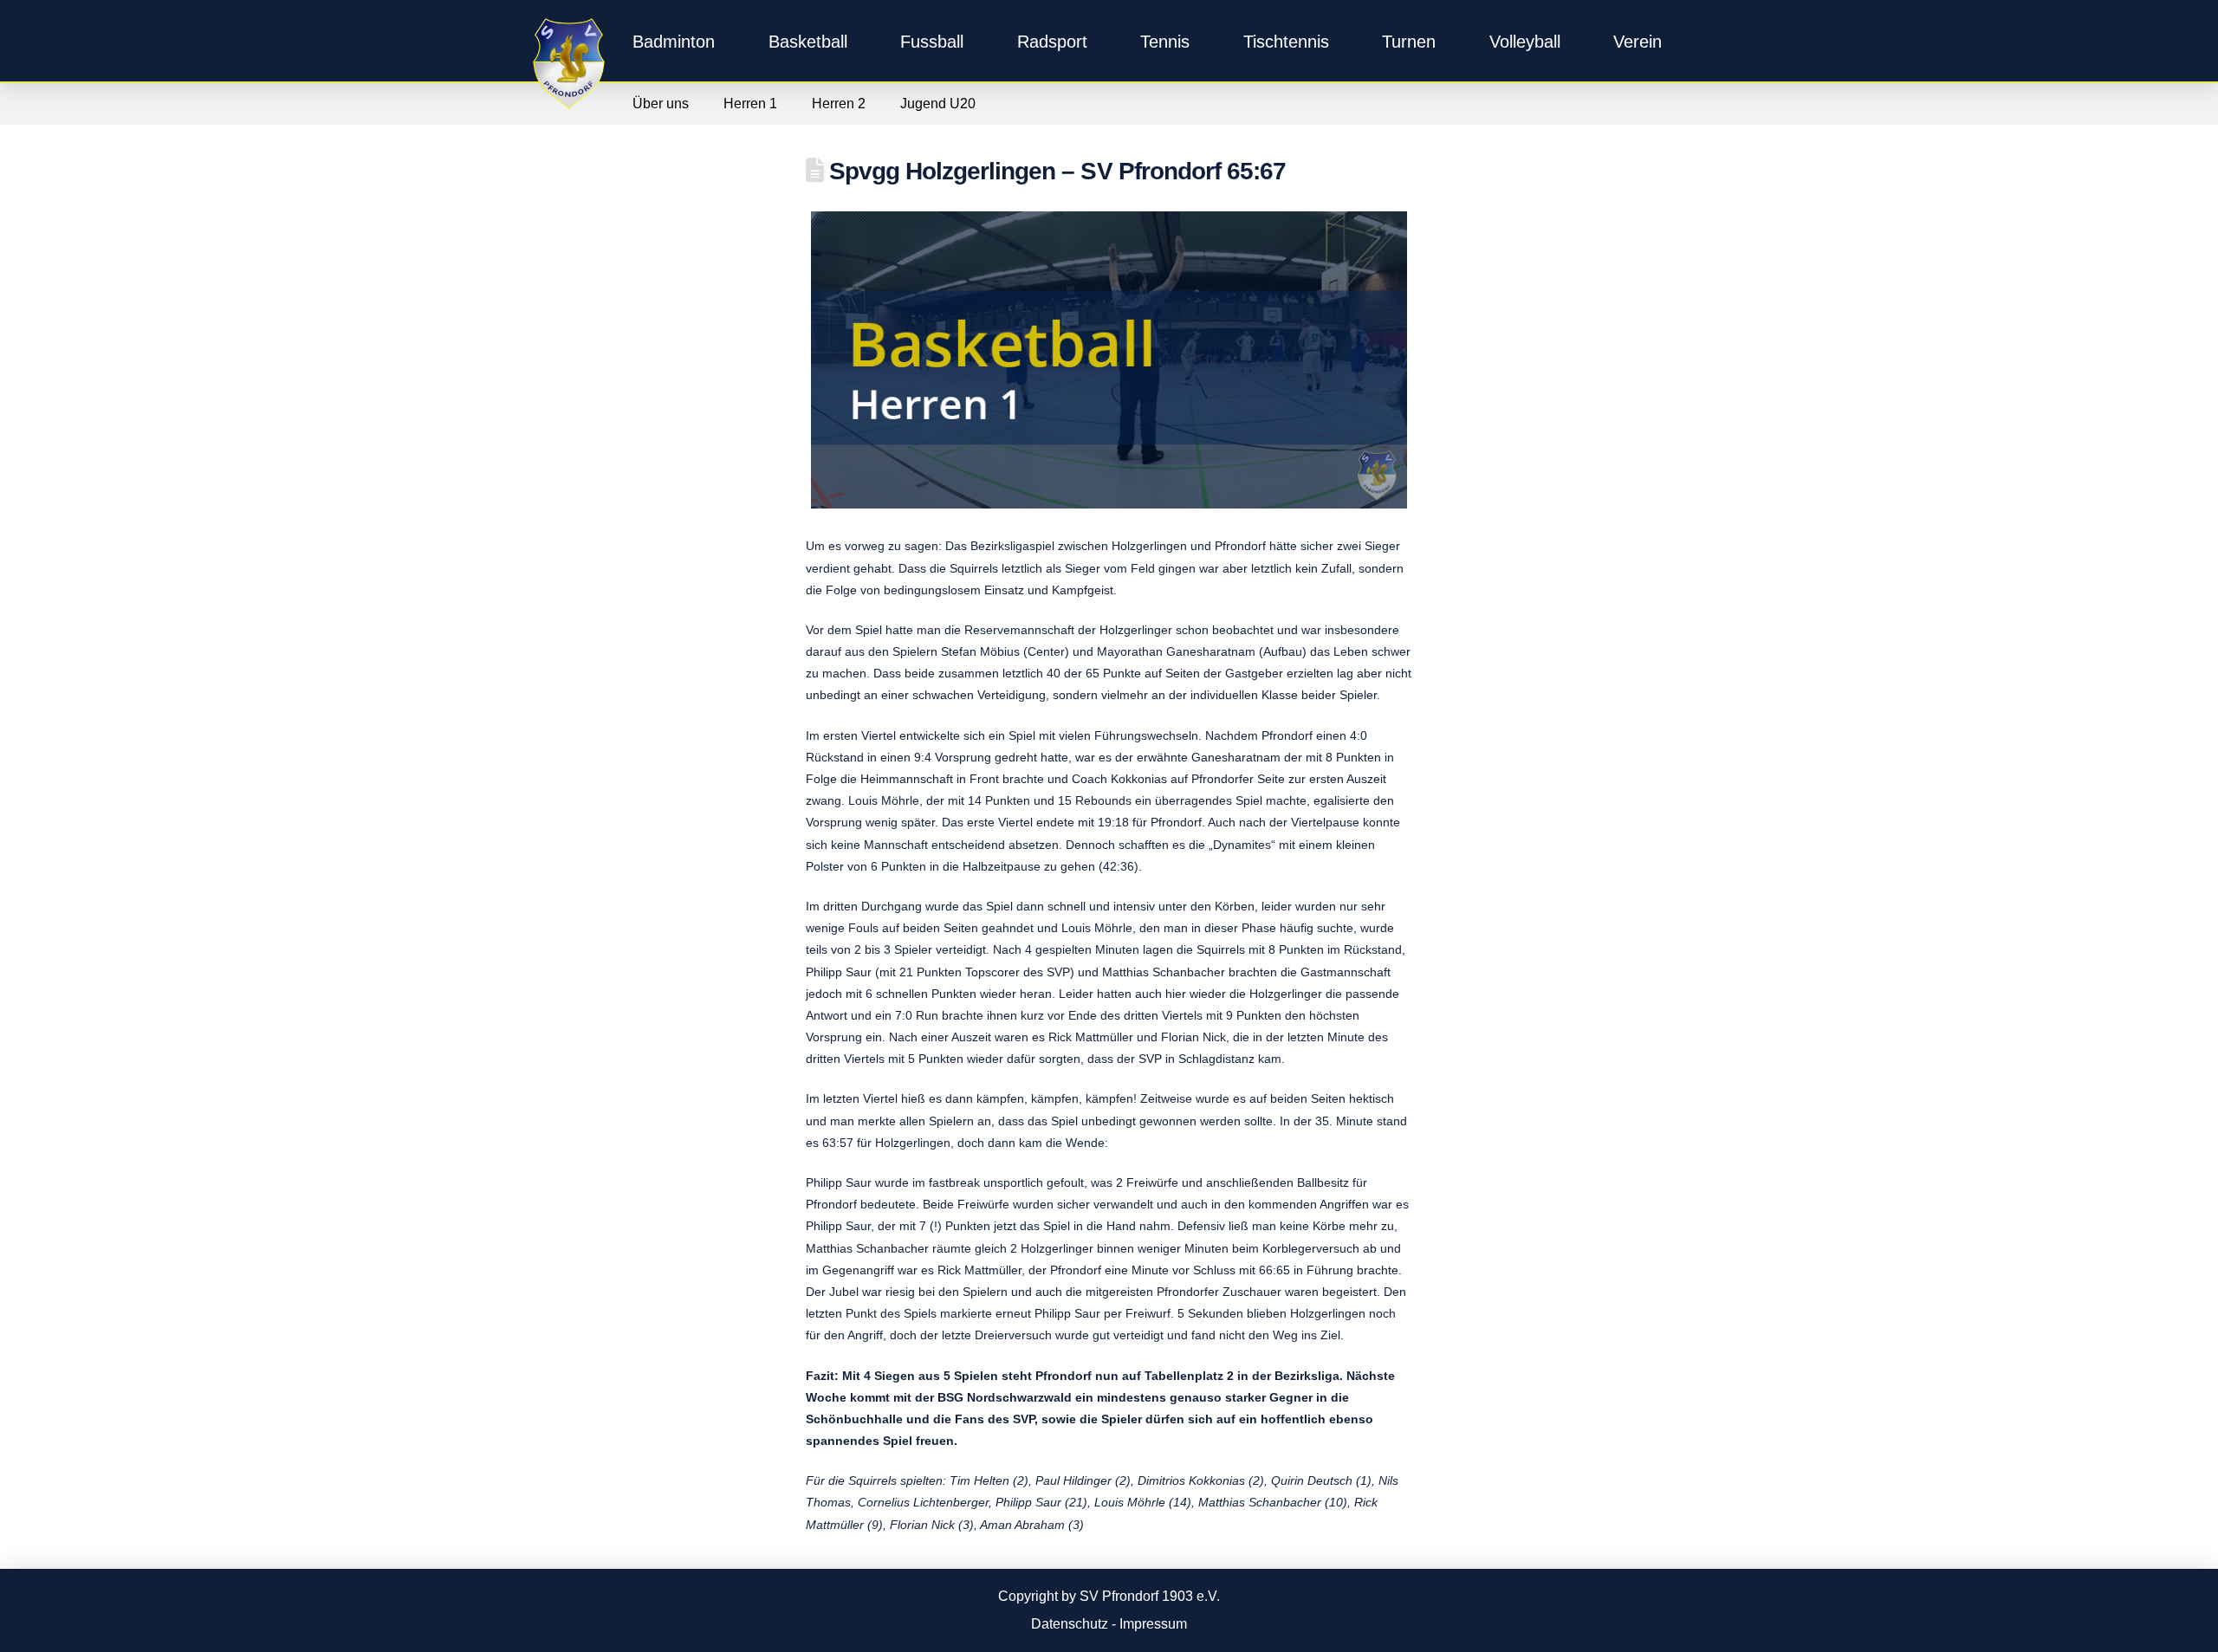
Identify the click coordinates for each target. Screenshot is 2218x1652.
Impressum (1153, 1624)
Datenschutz (1070, 1624)
